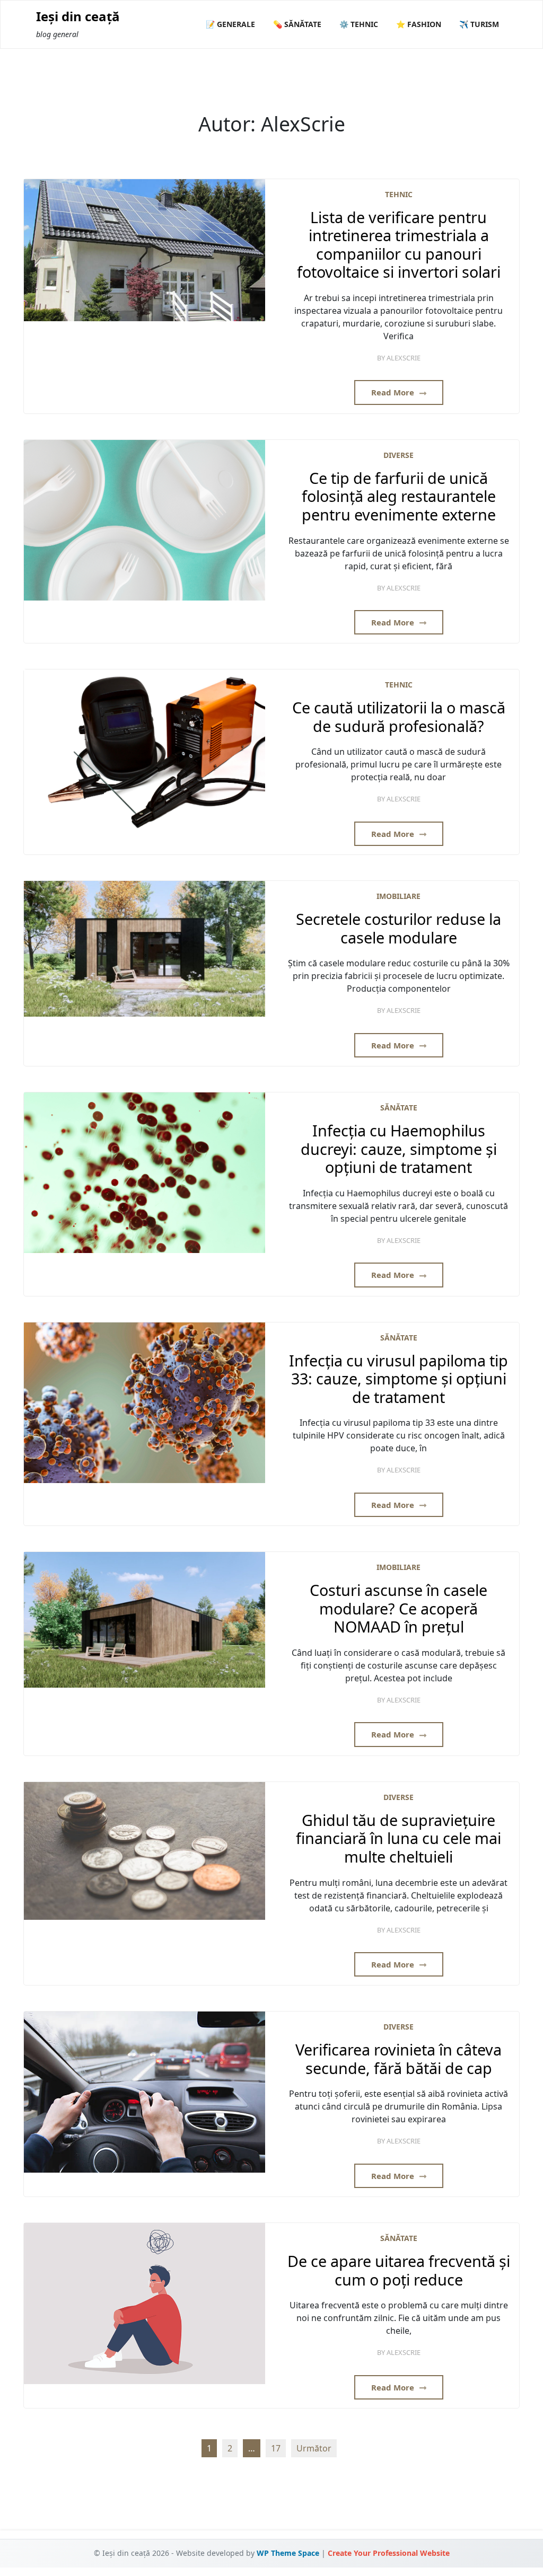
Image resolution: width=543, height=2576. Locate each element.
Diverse (399, 455)
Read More (394, 392)
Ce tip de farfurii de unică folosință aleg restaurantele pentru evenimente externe (399, 497)
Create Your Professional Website (389, 2553)
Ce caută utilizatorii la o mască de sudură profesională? (399, 717)
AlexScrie (404, 358)
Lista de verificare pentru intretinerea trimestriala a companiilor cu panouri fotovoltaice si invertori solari (399, 245)
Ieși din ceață (78, 17)
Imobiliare (399, 896)
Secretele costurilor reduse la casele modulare (399, 928)
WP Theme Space (288, 2553)
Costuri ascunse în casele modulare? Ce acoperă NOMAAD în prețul (399, 1609)
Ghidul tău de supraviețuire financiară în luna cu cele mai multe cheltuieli (399, 1839)
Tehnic (399, 194)
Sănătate (399, 1108)
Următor (314, 2448)
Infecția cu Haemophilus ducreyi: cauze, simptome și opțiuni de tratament (399, 1149)
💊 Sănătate (297, 24)
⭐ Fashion (419, 24)
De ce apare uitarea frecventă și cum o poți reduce (399, 2270)
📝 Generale (230, 24)
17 (276, 2448)
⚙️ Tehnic (359, 24)
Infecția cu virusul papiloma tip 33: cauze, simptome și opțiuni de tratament (399, 1379)
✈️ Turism (479, 24)
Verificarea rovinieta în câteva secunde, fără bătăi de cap (399, 2059)
